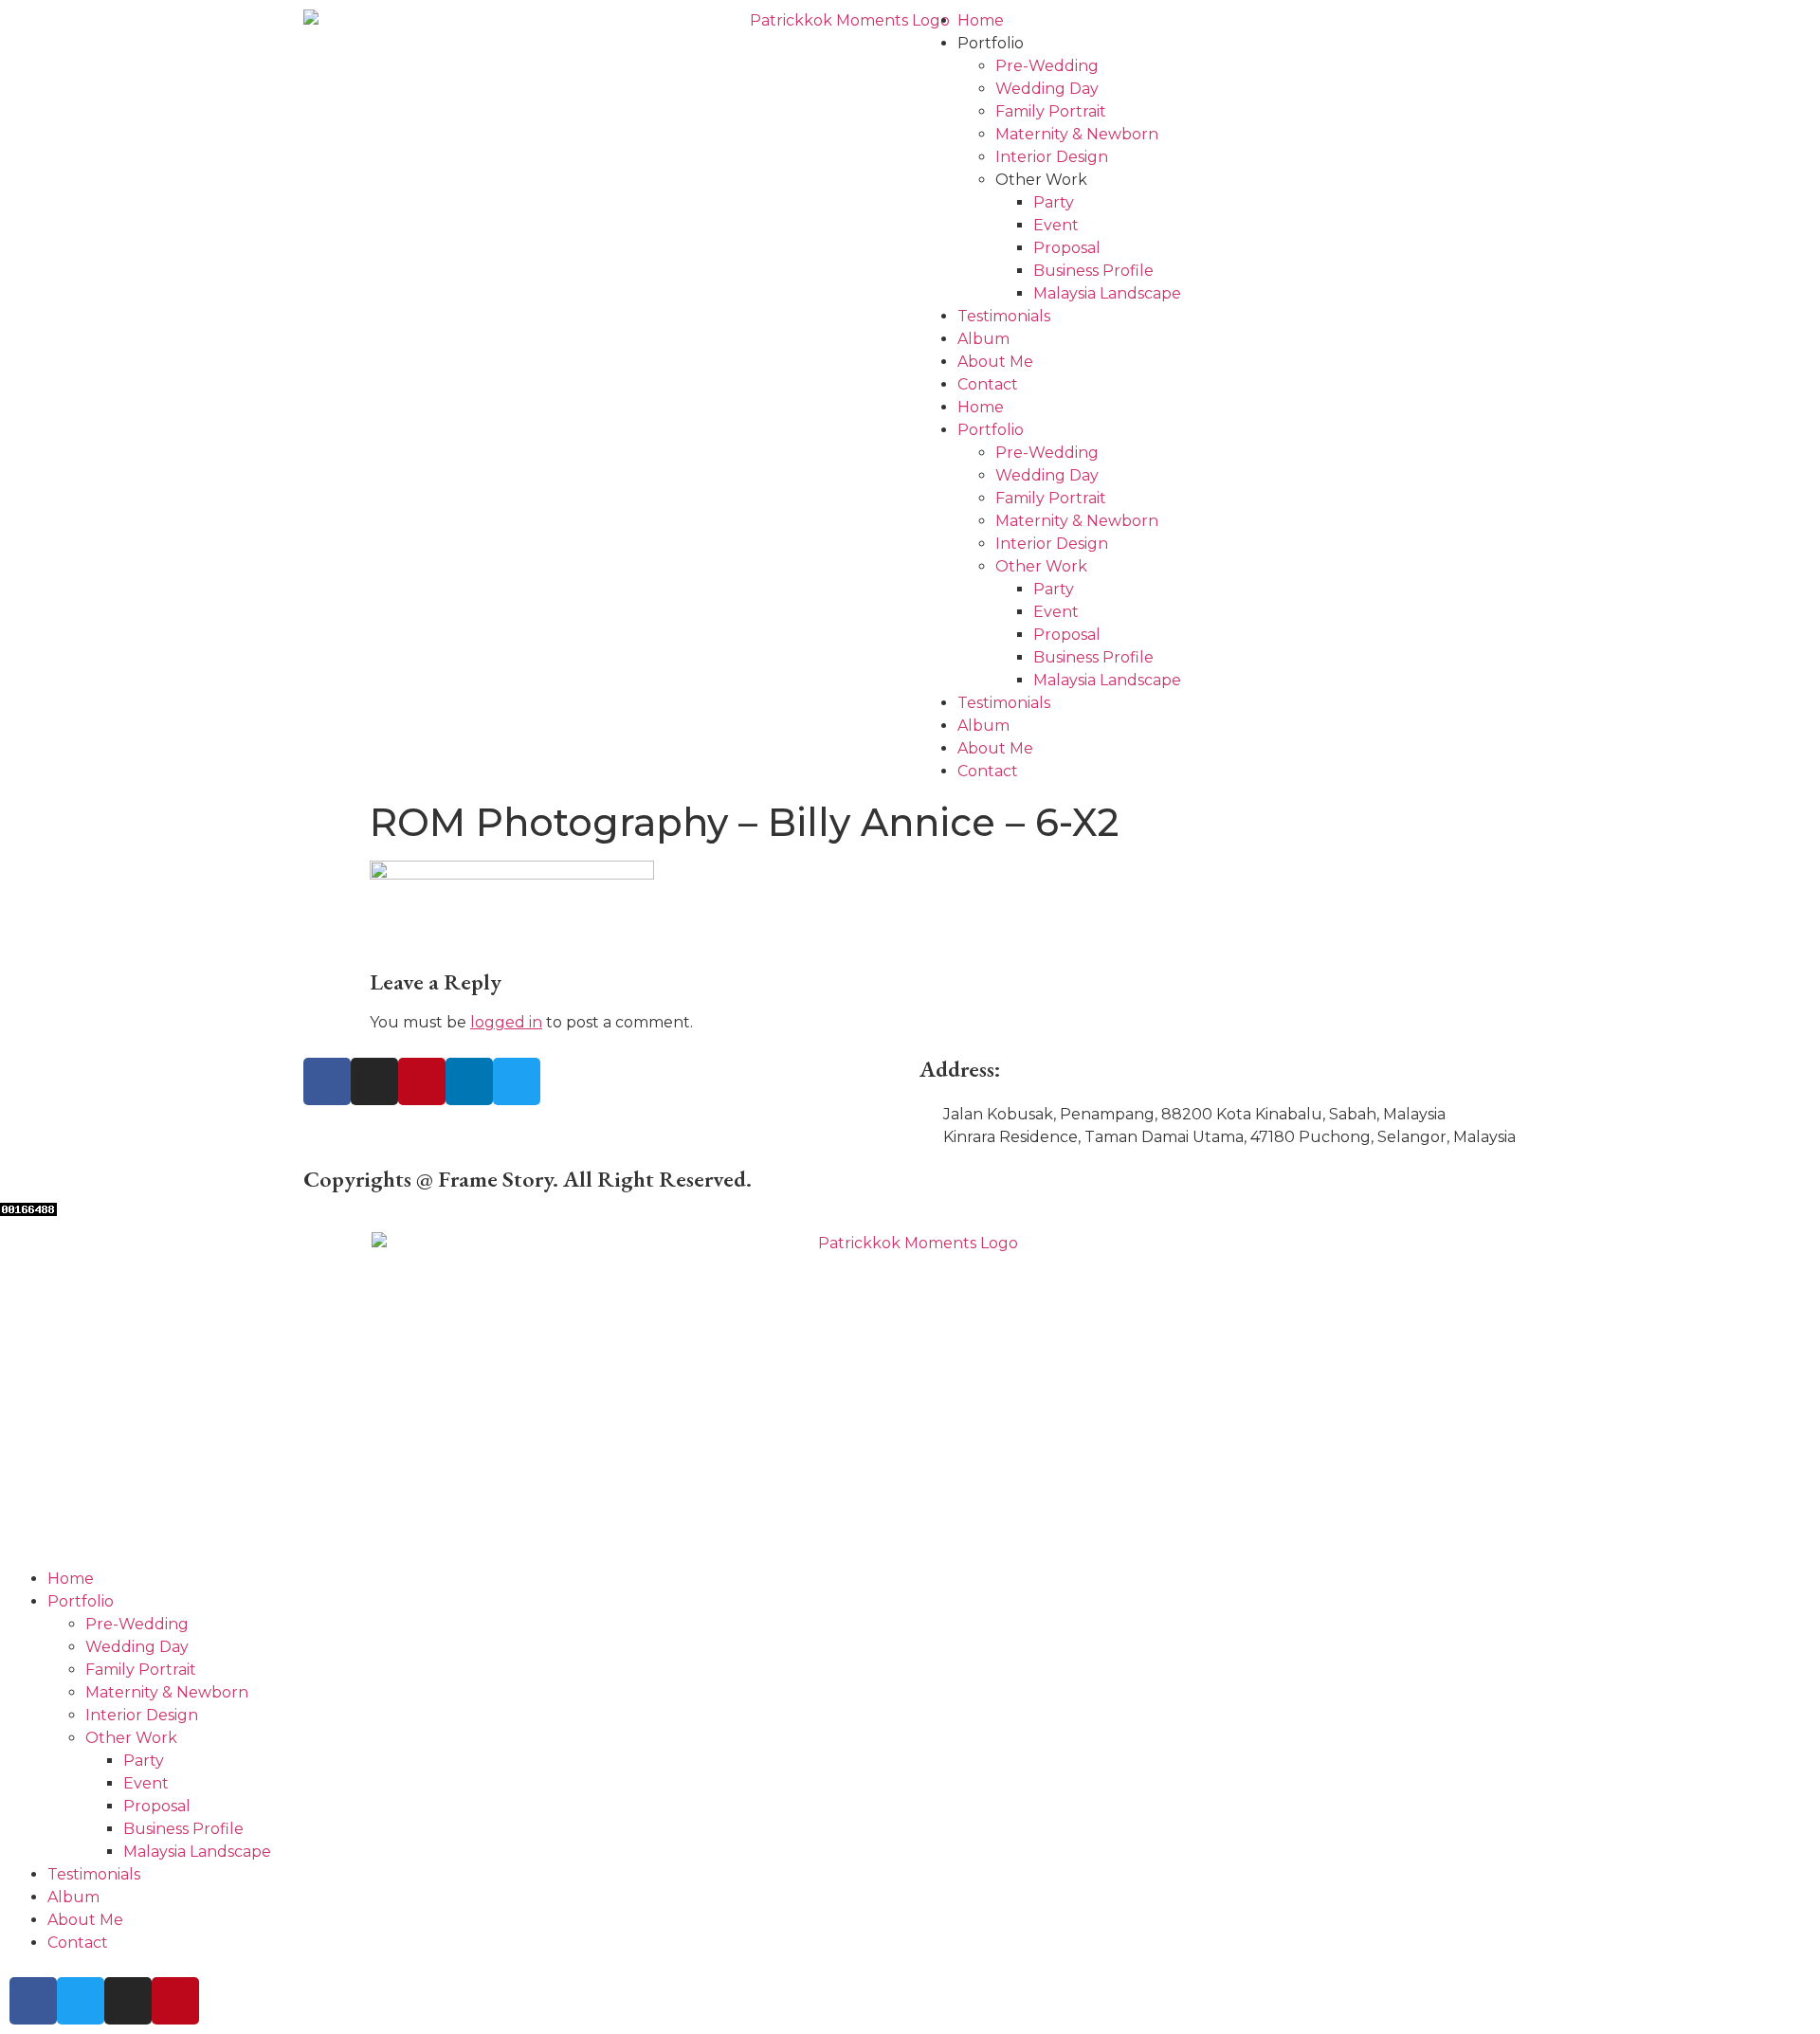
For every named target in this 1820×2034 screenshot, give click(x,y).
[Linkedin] (469, 1081)
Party (1054, 202)
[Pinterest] (422, 1081)
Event (1056, 225)
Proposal (1067, 248)
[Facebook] (327, 1081)
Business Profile (1093, 271)
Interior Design (1052, 157)
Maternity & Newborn (1077, 134)
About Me (995, 362)
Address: (960, 1069)
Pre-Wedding (1047, 66)
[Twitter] (517, 1081)
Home (981, 20)
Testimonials (1004, 316)
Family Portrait (1051, 111)
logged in (506, 1022)
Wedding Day (1047, 89)
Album (983, 339)
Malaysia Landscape (1107, 293)
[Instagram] (374, 1081)
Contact (988, 384)
